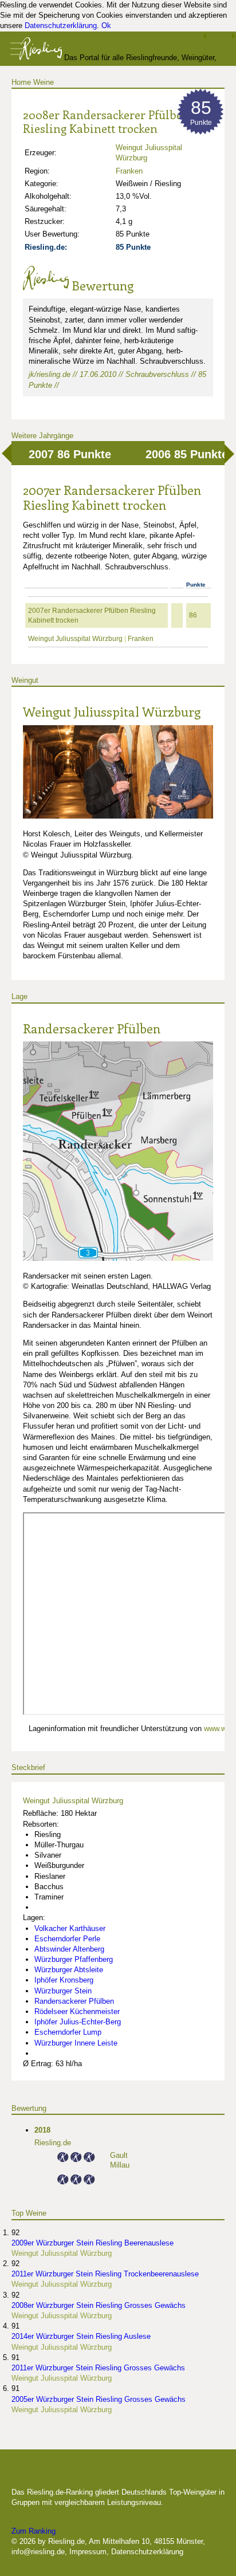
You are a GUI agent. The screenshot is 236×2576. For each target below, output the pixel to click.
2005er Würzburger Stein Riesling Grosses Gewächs (99, 2399)
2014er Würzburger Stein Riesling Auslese (81, 2336)
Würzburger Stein (63, 1991)
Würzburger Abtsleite (69, 1970)
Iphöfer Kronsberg (64, 1980)
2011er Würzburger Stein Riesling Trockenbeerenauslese (105, 2274)
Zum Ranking (34, 2531)
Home (21, 82)
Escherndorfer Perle (67, 1939)
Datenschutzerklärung (61, 25)
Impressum (88, 2552)
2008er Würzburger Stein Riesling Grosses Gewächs (99, 2305)
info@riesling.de (38, 2552)
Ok (106, 25)
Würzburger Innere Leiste (76, 2043)
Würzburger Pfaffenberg (74, 1959)
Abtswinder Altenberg (69, 1949)
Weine (44, 82)
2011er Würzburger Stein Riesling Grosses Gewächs (98, 2368)
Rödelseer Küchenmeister (77, 2011)
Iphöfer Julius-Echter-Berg (78, 2022)
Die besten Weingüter (73, 2474)
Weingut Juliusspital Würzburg (75, 639)
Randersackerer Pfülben (92, 1028)
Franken (129, 171)
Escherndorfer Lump (68, 2032)
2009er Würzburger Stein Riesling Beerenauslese (93, 2243)
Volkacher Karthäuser (70, 1928)
